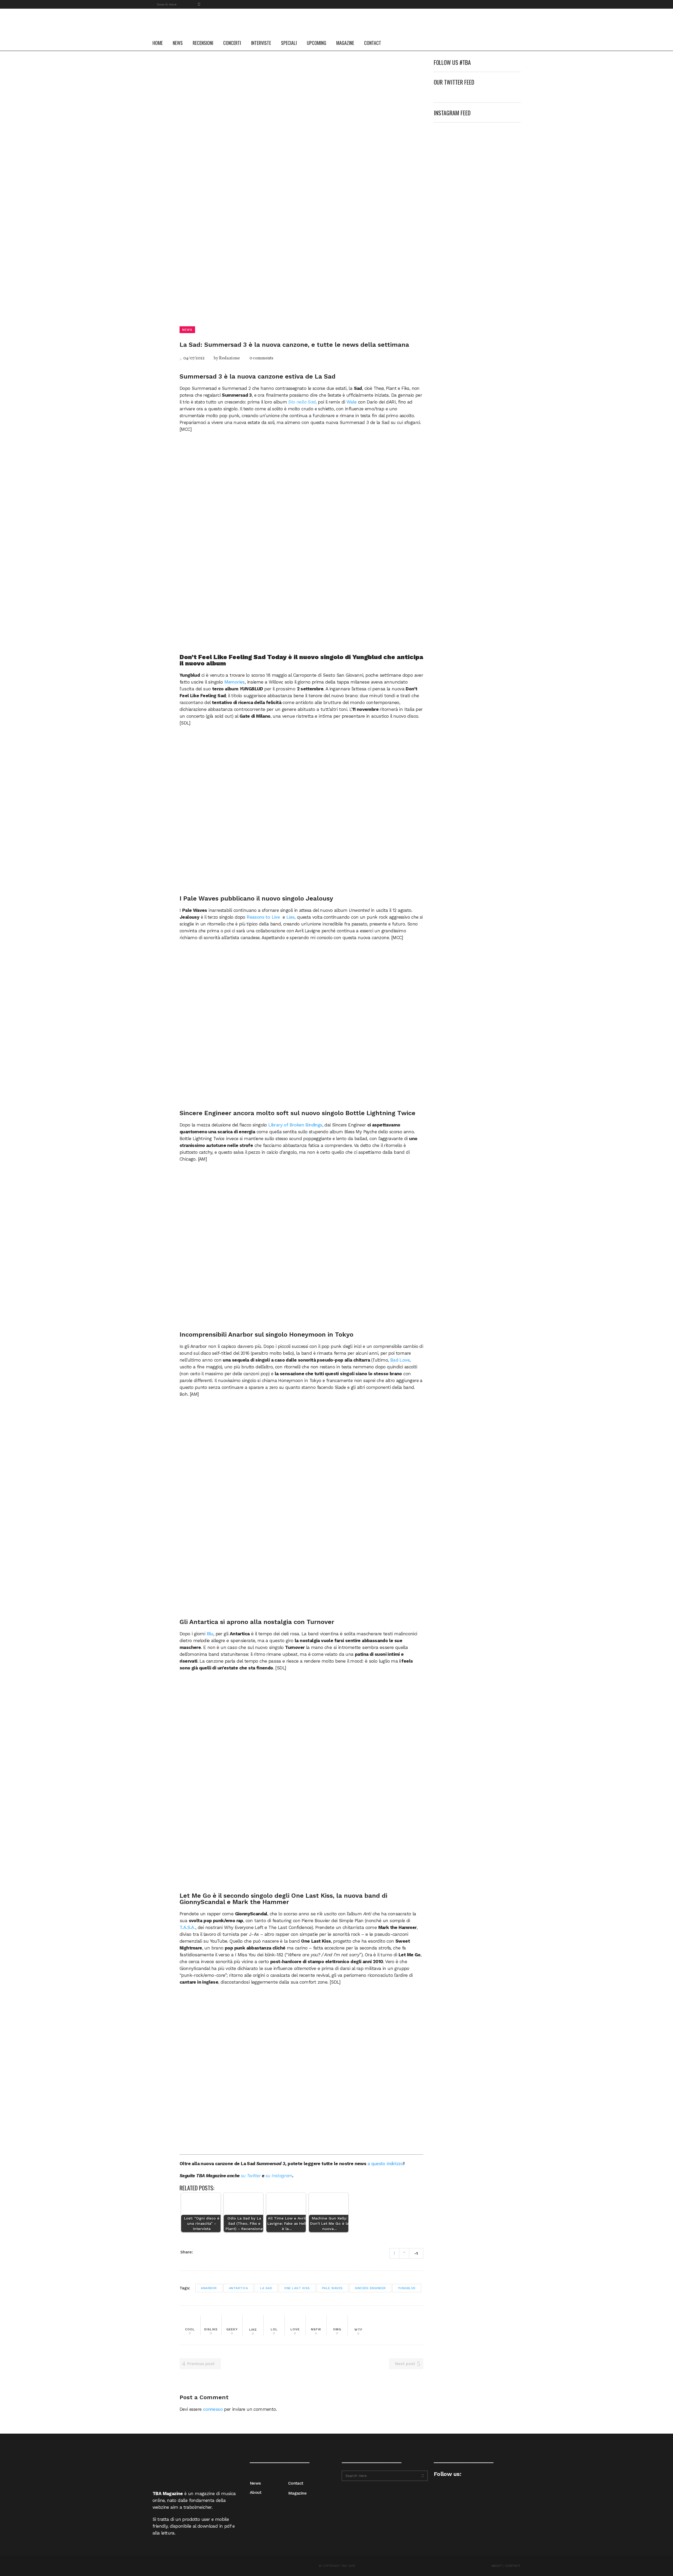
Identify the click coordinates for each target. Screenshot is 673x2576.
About (256, 2492)
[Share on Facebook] (199, 2252)
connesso (213, 2409)
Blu (210, 1634)
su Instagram (279, 2176)
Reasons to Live (264, 917)
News (255, 2483)
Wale (352, 402)
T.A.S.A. (187, 1927)
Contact (296, 2483)
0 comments (261, 358)
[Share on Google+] (213, 2252)
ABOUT (497, 2566)
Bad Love (400, 1360)
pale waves (332, 2288)
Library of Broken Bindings (295, 1125)
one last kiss (297, 2288)
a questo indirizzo (385, 2164)
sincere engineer (370, 2288)
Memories (234, 682)
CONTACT (513, 2566)
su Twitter (251, 2176)
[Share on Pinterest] (220, 2252)
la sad (266, 2288)
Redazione (229, 358)
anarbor (209, 2288)
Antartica (239, 2288)
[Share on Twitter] (206, 2252)
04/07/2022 (193, 358)
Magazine (297, 2493)
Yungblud (407, 2288)
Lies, (291, 917)
